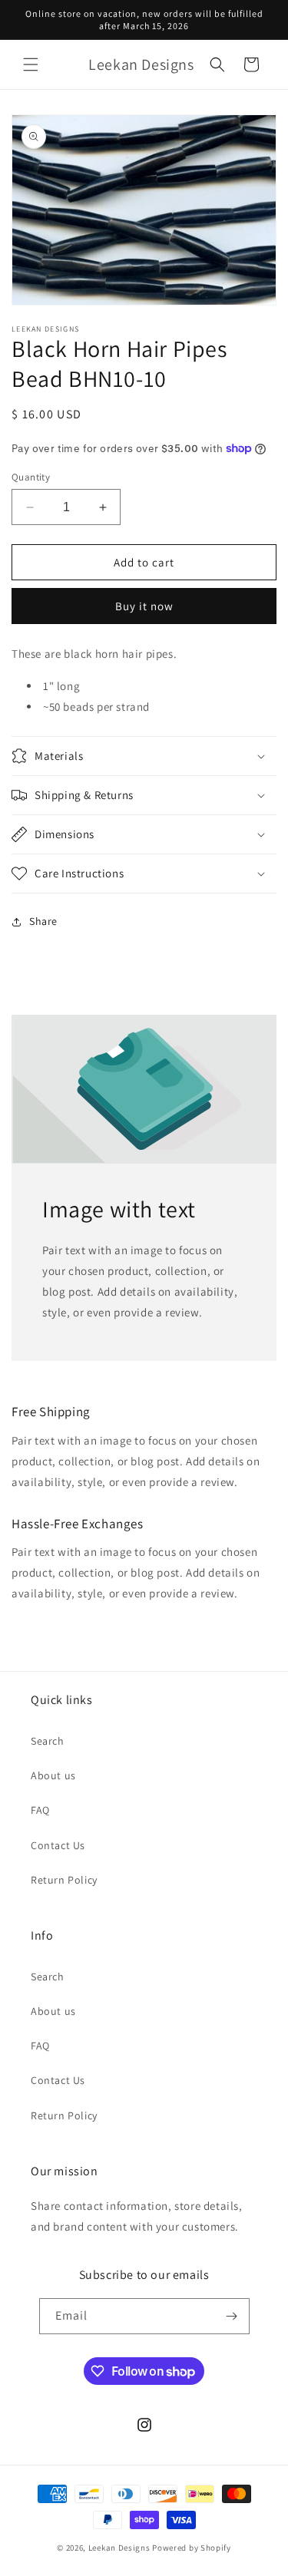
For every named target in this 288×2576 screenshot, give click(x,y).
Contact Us (58, 1845)
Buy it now (144, 606)
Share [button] (43, 921)
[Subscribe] (232, 2316)
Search (48, 1741)
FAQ (40, 1810)
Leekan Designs (121, 2548)
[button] (31, 64)
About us (53, 1775)
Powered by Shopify (192, 2548)
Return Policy (64, 1880)
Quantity (31, 477)
